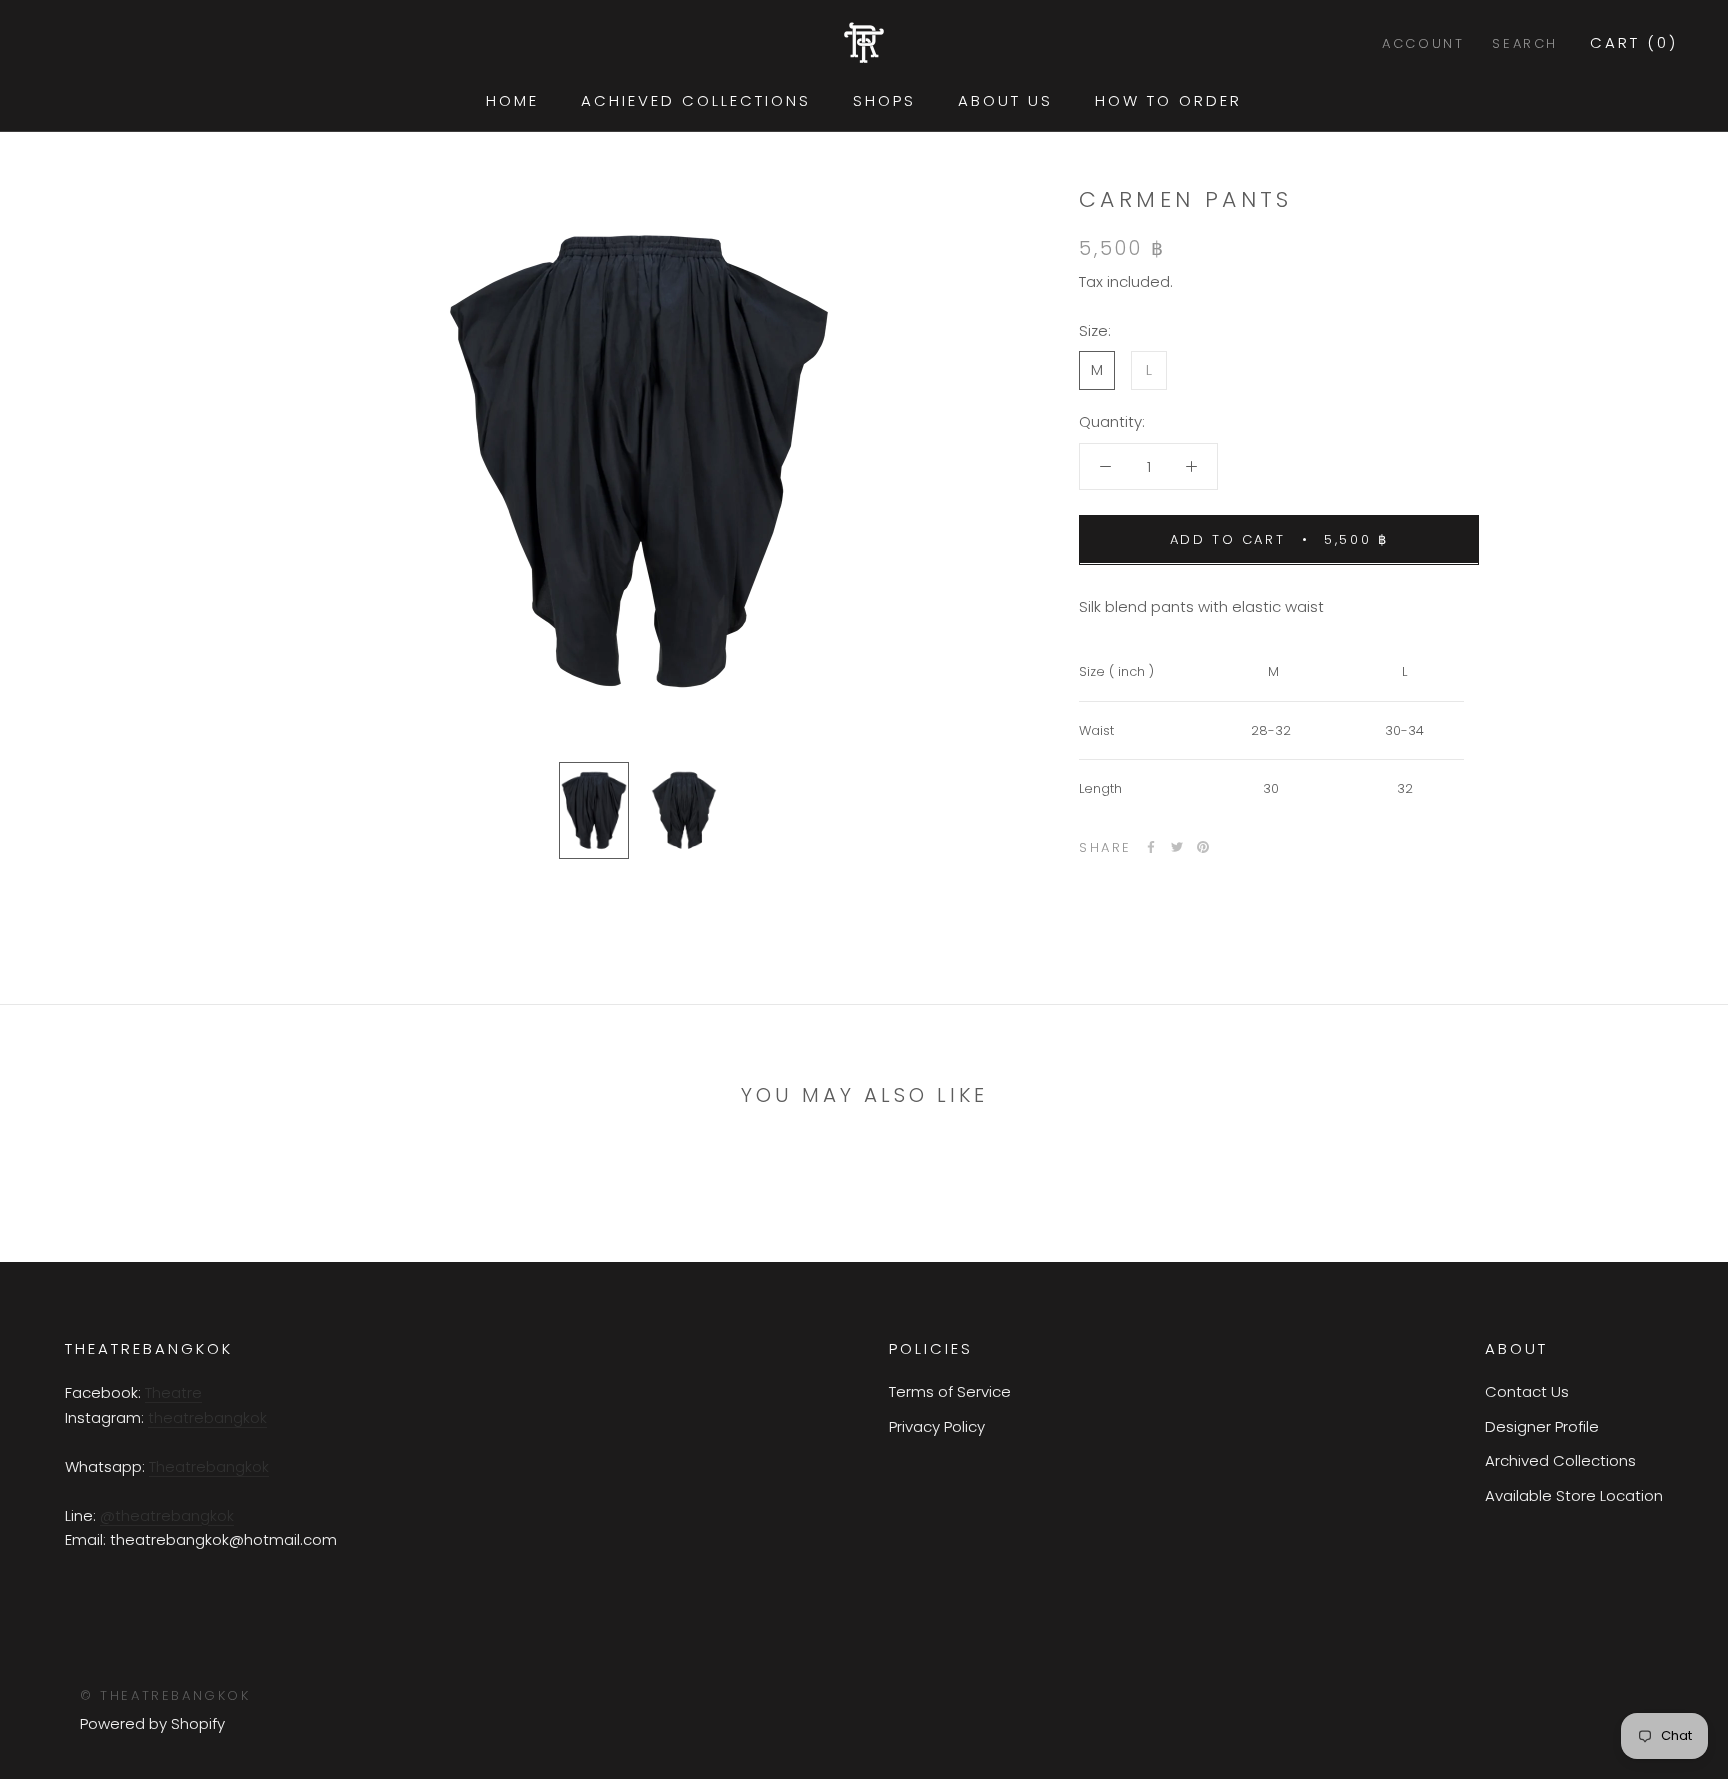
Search (1525, 43)
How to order (1168, 100)
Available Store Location (1574, 1495)
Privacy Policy (937, 1426)
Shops (884, 100)
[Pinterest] (1203, 847)
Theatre (173, 1392)
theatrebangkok (207, 1417)
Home (512, 100)
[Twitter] (1177, 847)
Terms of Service (950, 1391)
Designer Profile (1542, 1426)
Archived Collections (1560, 1460)
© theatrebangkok (165, 1695)
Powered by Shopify (152, 1723)
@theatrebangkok (167, 1515)
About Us (1005, 100)
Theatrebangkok (209, 1466)
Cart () (1634, 42)
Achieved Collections (696, 100)
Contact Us (1527, 1391)
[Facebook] (1151, 847)
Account (1423, 43)
